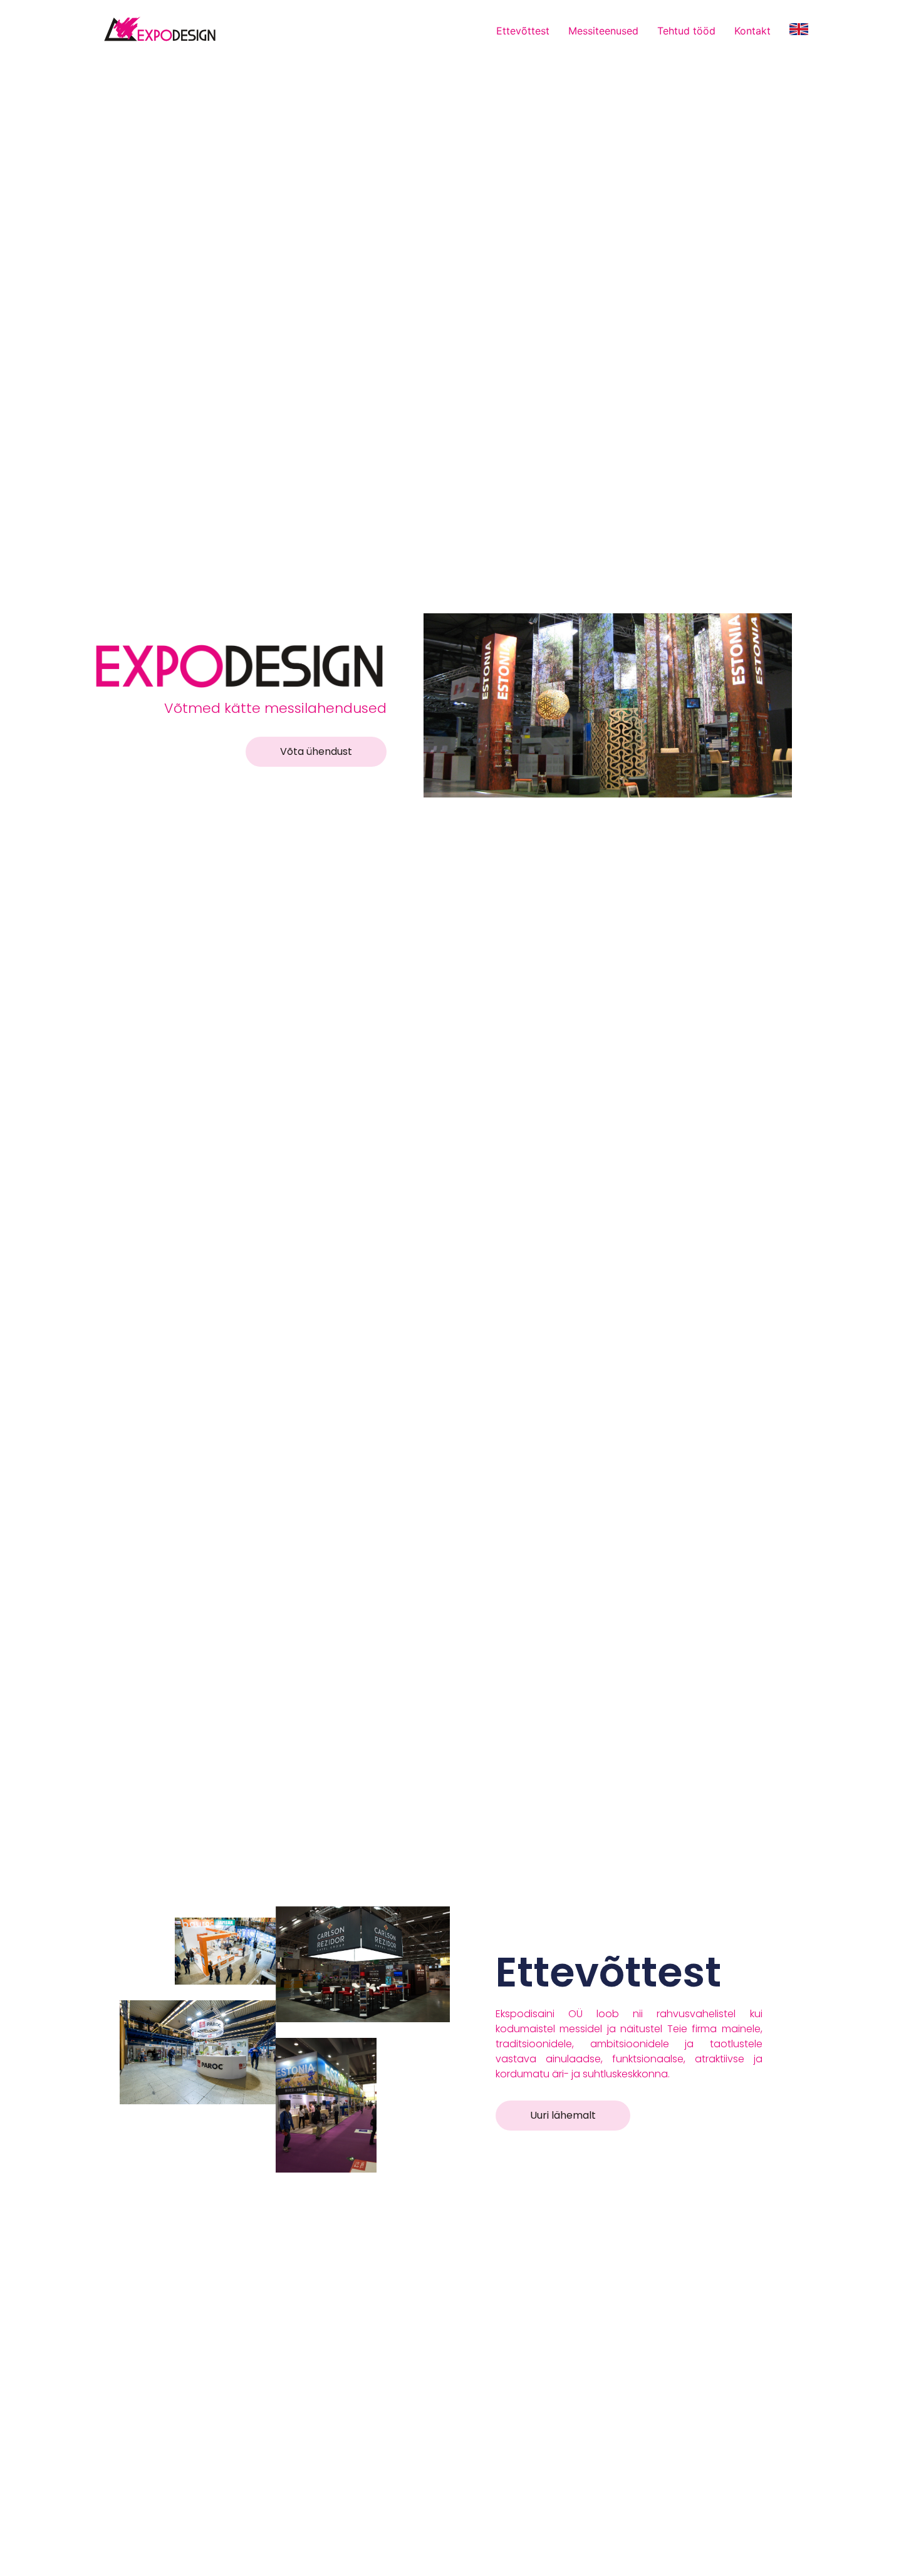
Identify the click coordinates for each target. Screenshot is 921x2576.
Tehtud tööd (686, 31)
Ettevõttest (523, 31)
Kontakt (752, 31)
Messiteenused (603, 31)
